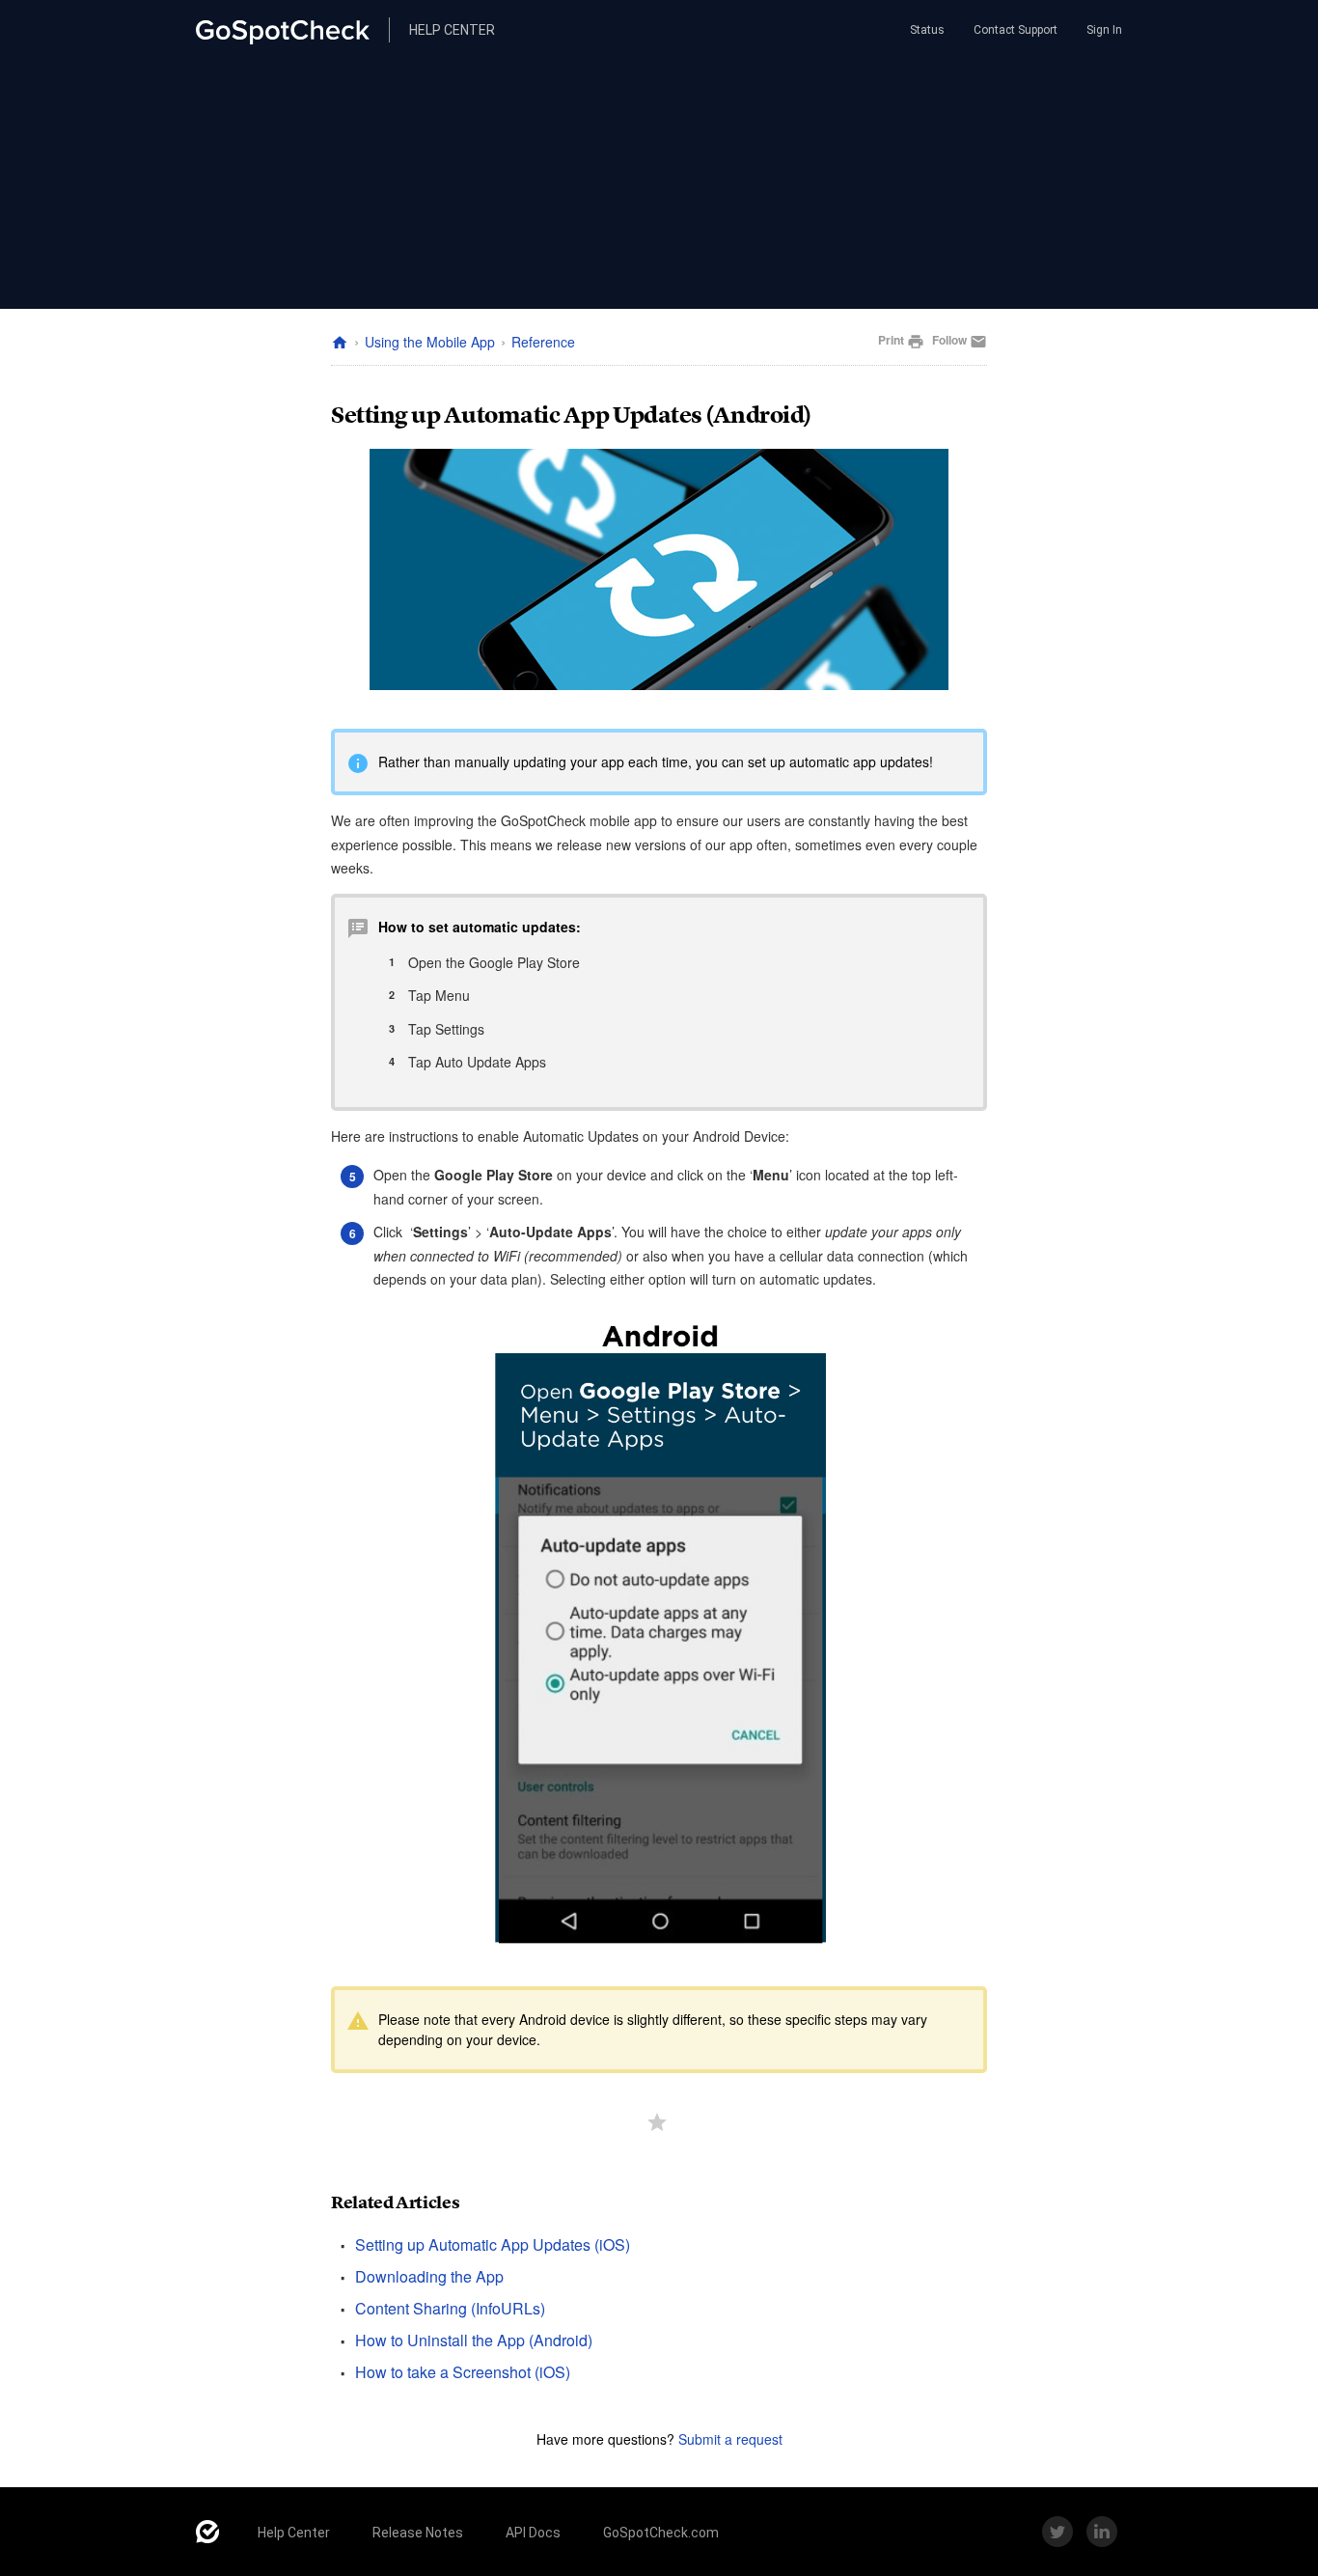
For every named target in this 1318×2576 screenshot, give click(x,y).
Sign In (1104, 30)
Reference (543, 342)
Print (901, 341)
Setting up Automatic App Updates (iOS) (493, 2244)
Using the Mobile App (430, 342)
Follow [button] (949, 340)
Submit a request (730, 2439)
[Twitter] (1057, 2532)
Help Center (294, 2533)
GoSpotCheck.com (661, 2533)
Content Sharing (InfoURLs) (450, 2308)
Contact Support (1016, 30)
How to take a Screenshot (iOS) (463, 2372)
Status (926, 30)
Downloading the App (429, 2276)
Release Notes (418, 2533)
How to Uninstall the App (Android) (474, 2340)
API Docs (533, 2533)
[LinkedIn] (1102, 2532)
